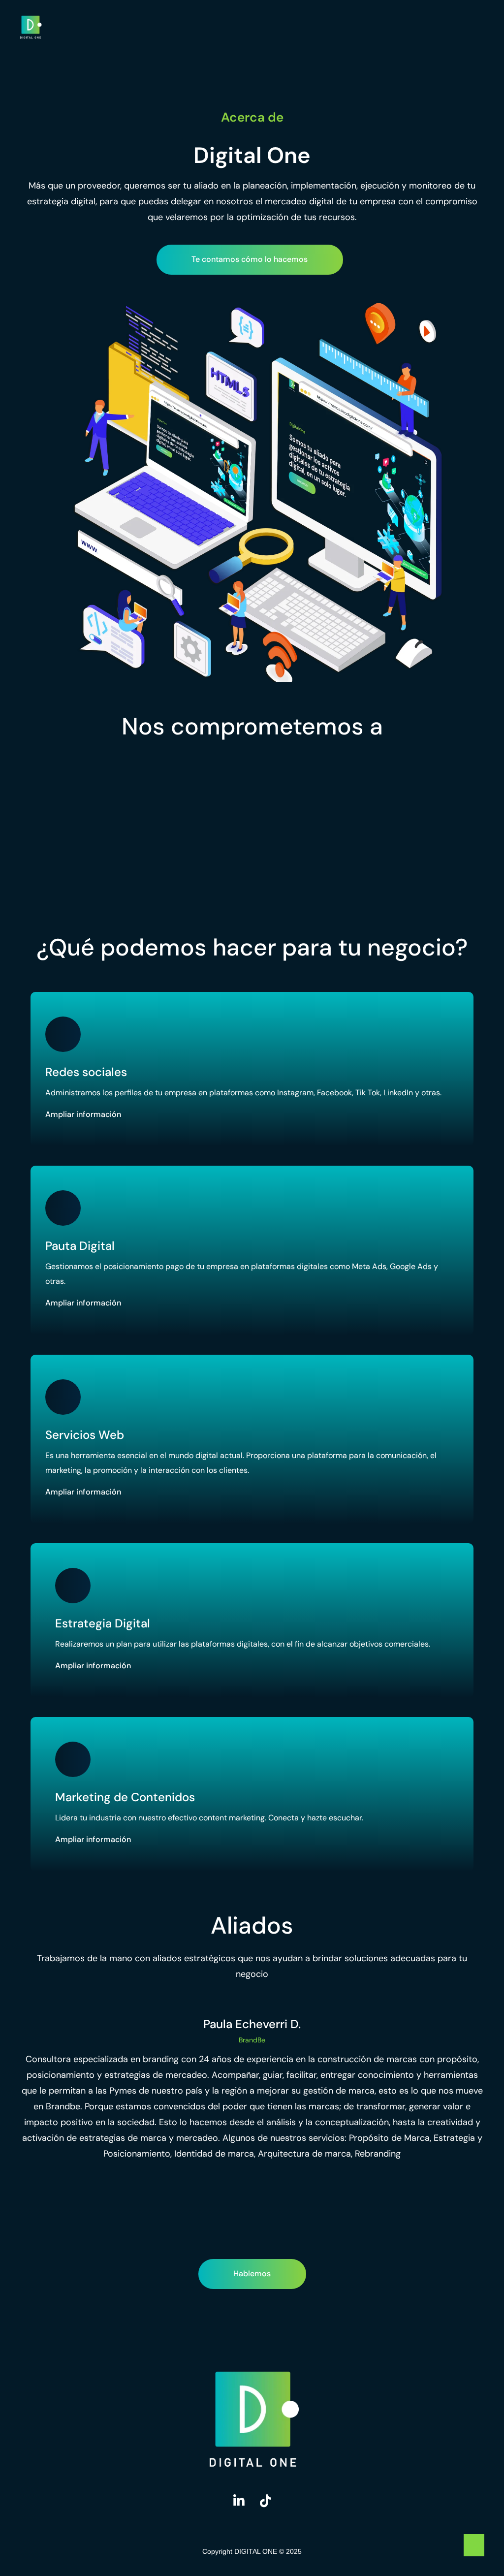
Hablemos (252, 2274)
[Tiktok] (265, 2501)
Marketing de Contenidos (125, 1797)
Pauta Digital (80, 1246)
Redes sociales (86, 1072)
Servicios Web (85, 1435)
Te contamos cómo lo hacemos (250, 259)
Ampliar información (83, 1115)
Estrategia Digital (103, 1623)
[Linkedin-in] (239, 2501)
